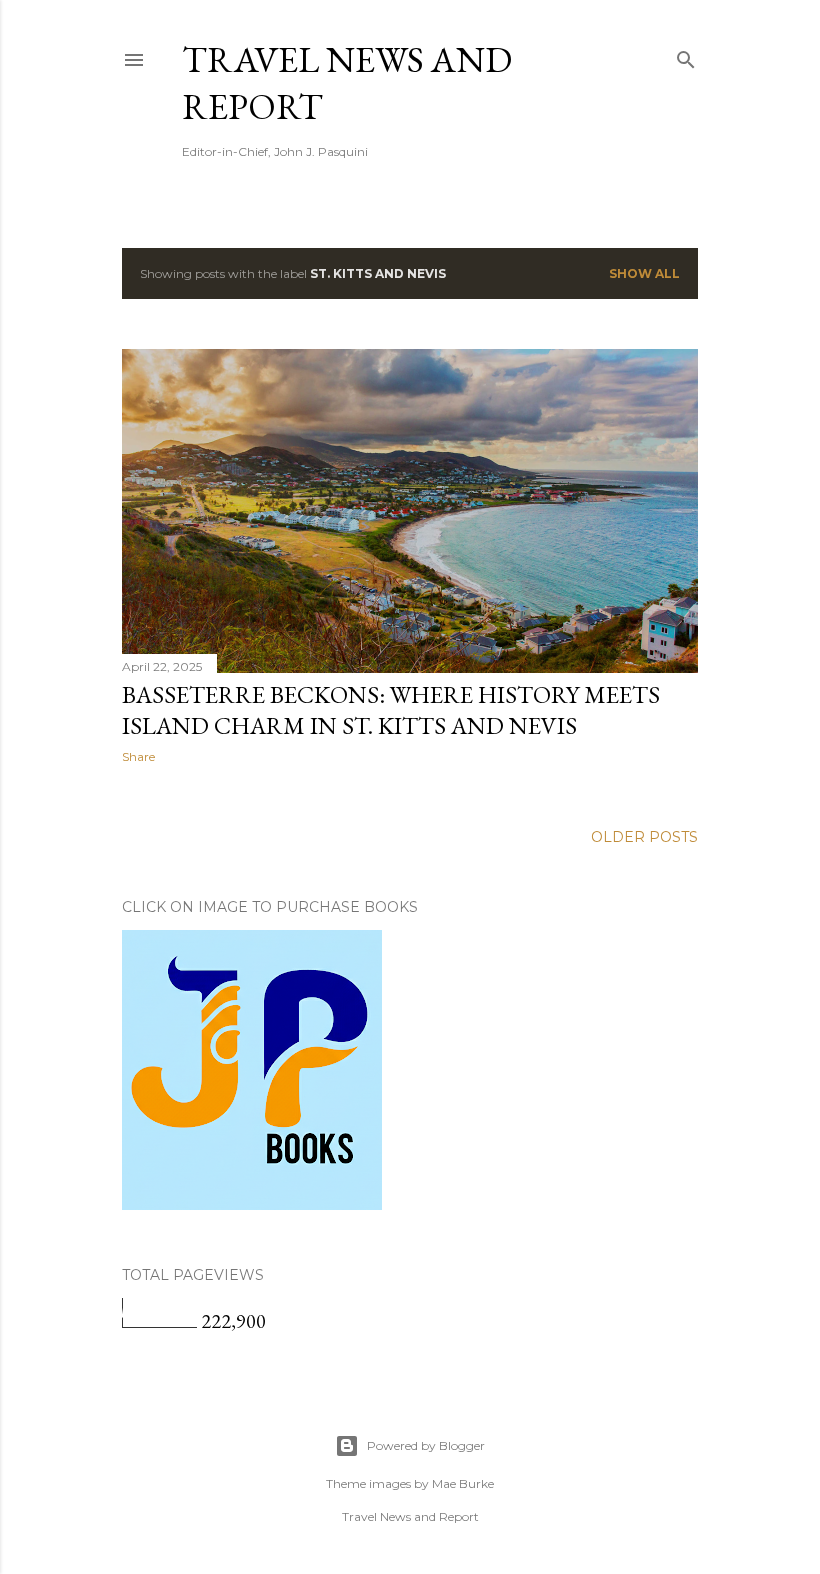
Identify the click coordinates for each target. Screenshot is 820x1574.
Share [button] (138, 756)
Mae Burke (463, 1483)
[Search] (686, 55)
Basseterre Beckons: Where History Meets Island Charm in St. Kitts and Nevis (391, 710)
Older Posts (644, 837)
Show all (644, 273)
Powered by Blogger (426, 1445)
